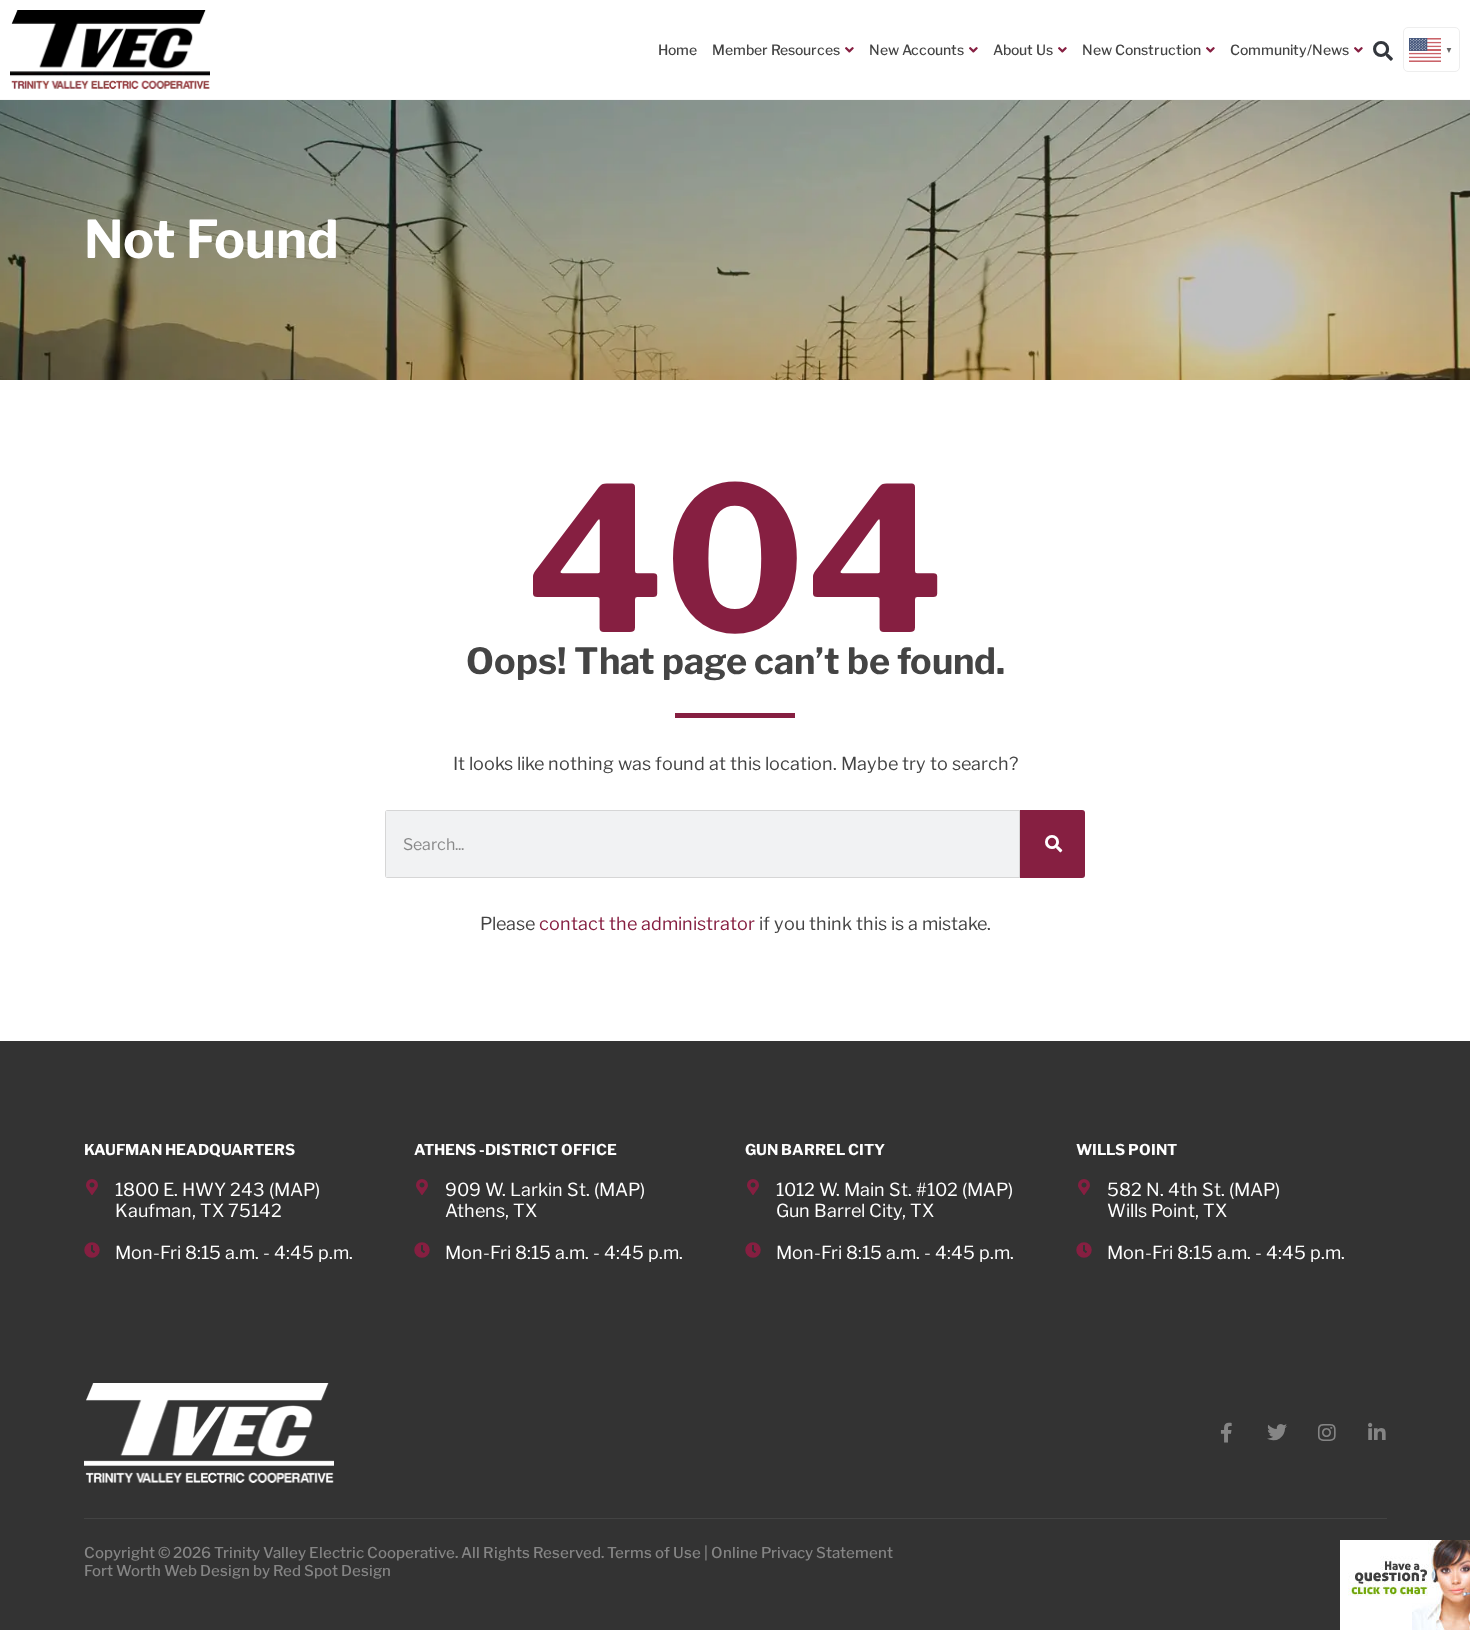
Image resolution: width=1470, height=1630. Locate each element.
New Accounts (916, 49)
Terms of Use (654, 1553)
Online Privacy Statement (802, 1553)
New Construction (1141, 49)
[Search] (1052, 844)
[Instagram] (1327, 1433)
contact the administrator (647, 923)
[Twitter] (1277, 1433)
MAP (294, 1189)
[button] (1383, 51)
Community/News (1289, 49)
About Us (1023, 49)
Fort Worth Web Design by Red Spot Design (237, 1571)
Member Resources (776, 49)
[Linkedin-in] (1377, 1433)
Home (677, 49)
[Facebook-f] (1227, 1433)
